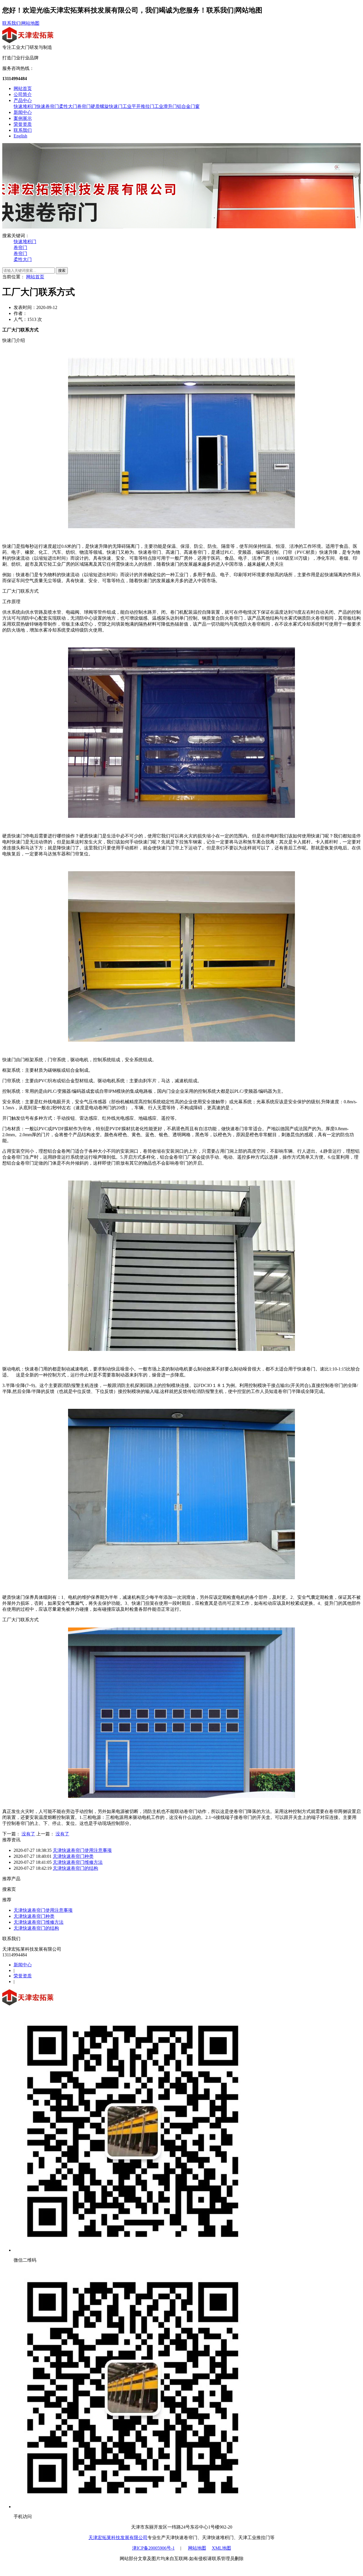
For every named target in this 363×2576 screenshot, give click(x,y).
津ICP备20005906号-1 (153, 2548)
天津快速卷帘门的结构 (75, 1868)
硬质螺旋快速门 (107, 106)
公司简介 (23, 94)
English (20, 136)
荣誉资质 (23, 124)
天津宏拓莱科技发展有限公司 (118, 2538)
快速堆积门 (25, 106)
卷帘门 (84, 106)
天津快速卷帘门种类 (73, 1856)
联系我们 (11, 23)
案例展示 (23, 118)
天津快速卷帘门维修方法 (78, 1862)
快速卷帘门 (48, 106)
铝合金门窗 (188, 106)
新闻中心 (23, 112)
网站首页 (23, 88)
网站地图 (30, 23)
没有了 (28, 1834)
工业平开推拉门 (138, 106)
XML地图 (221, 2548)
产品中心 (23, 100)
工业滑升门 (166, 106)
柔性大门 (68, 106)
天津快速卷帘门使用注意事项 (82, 1850)
